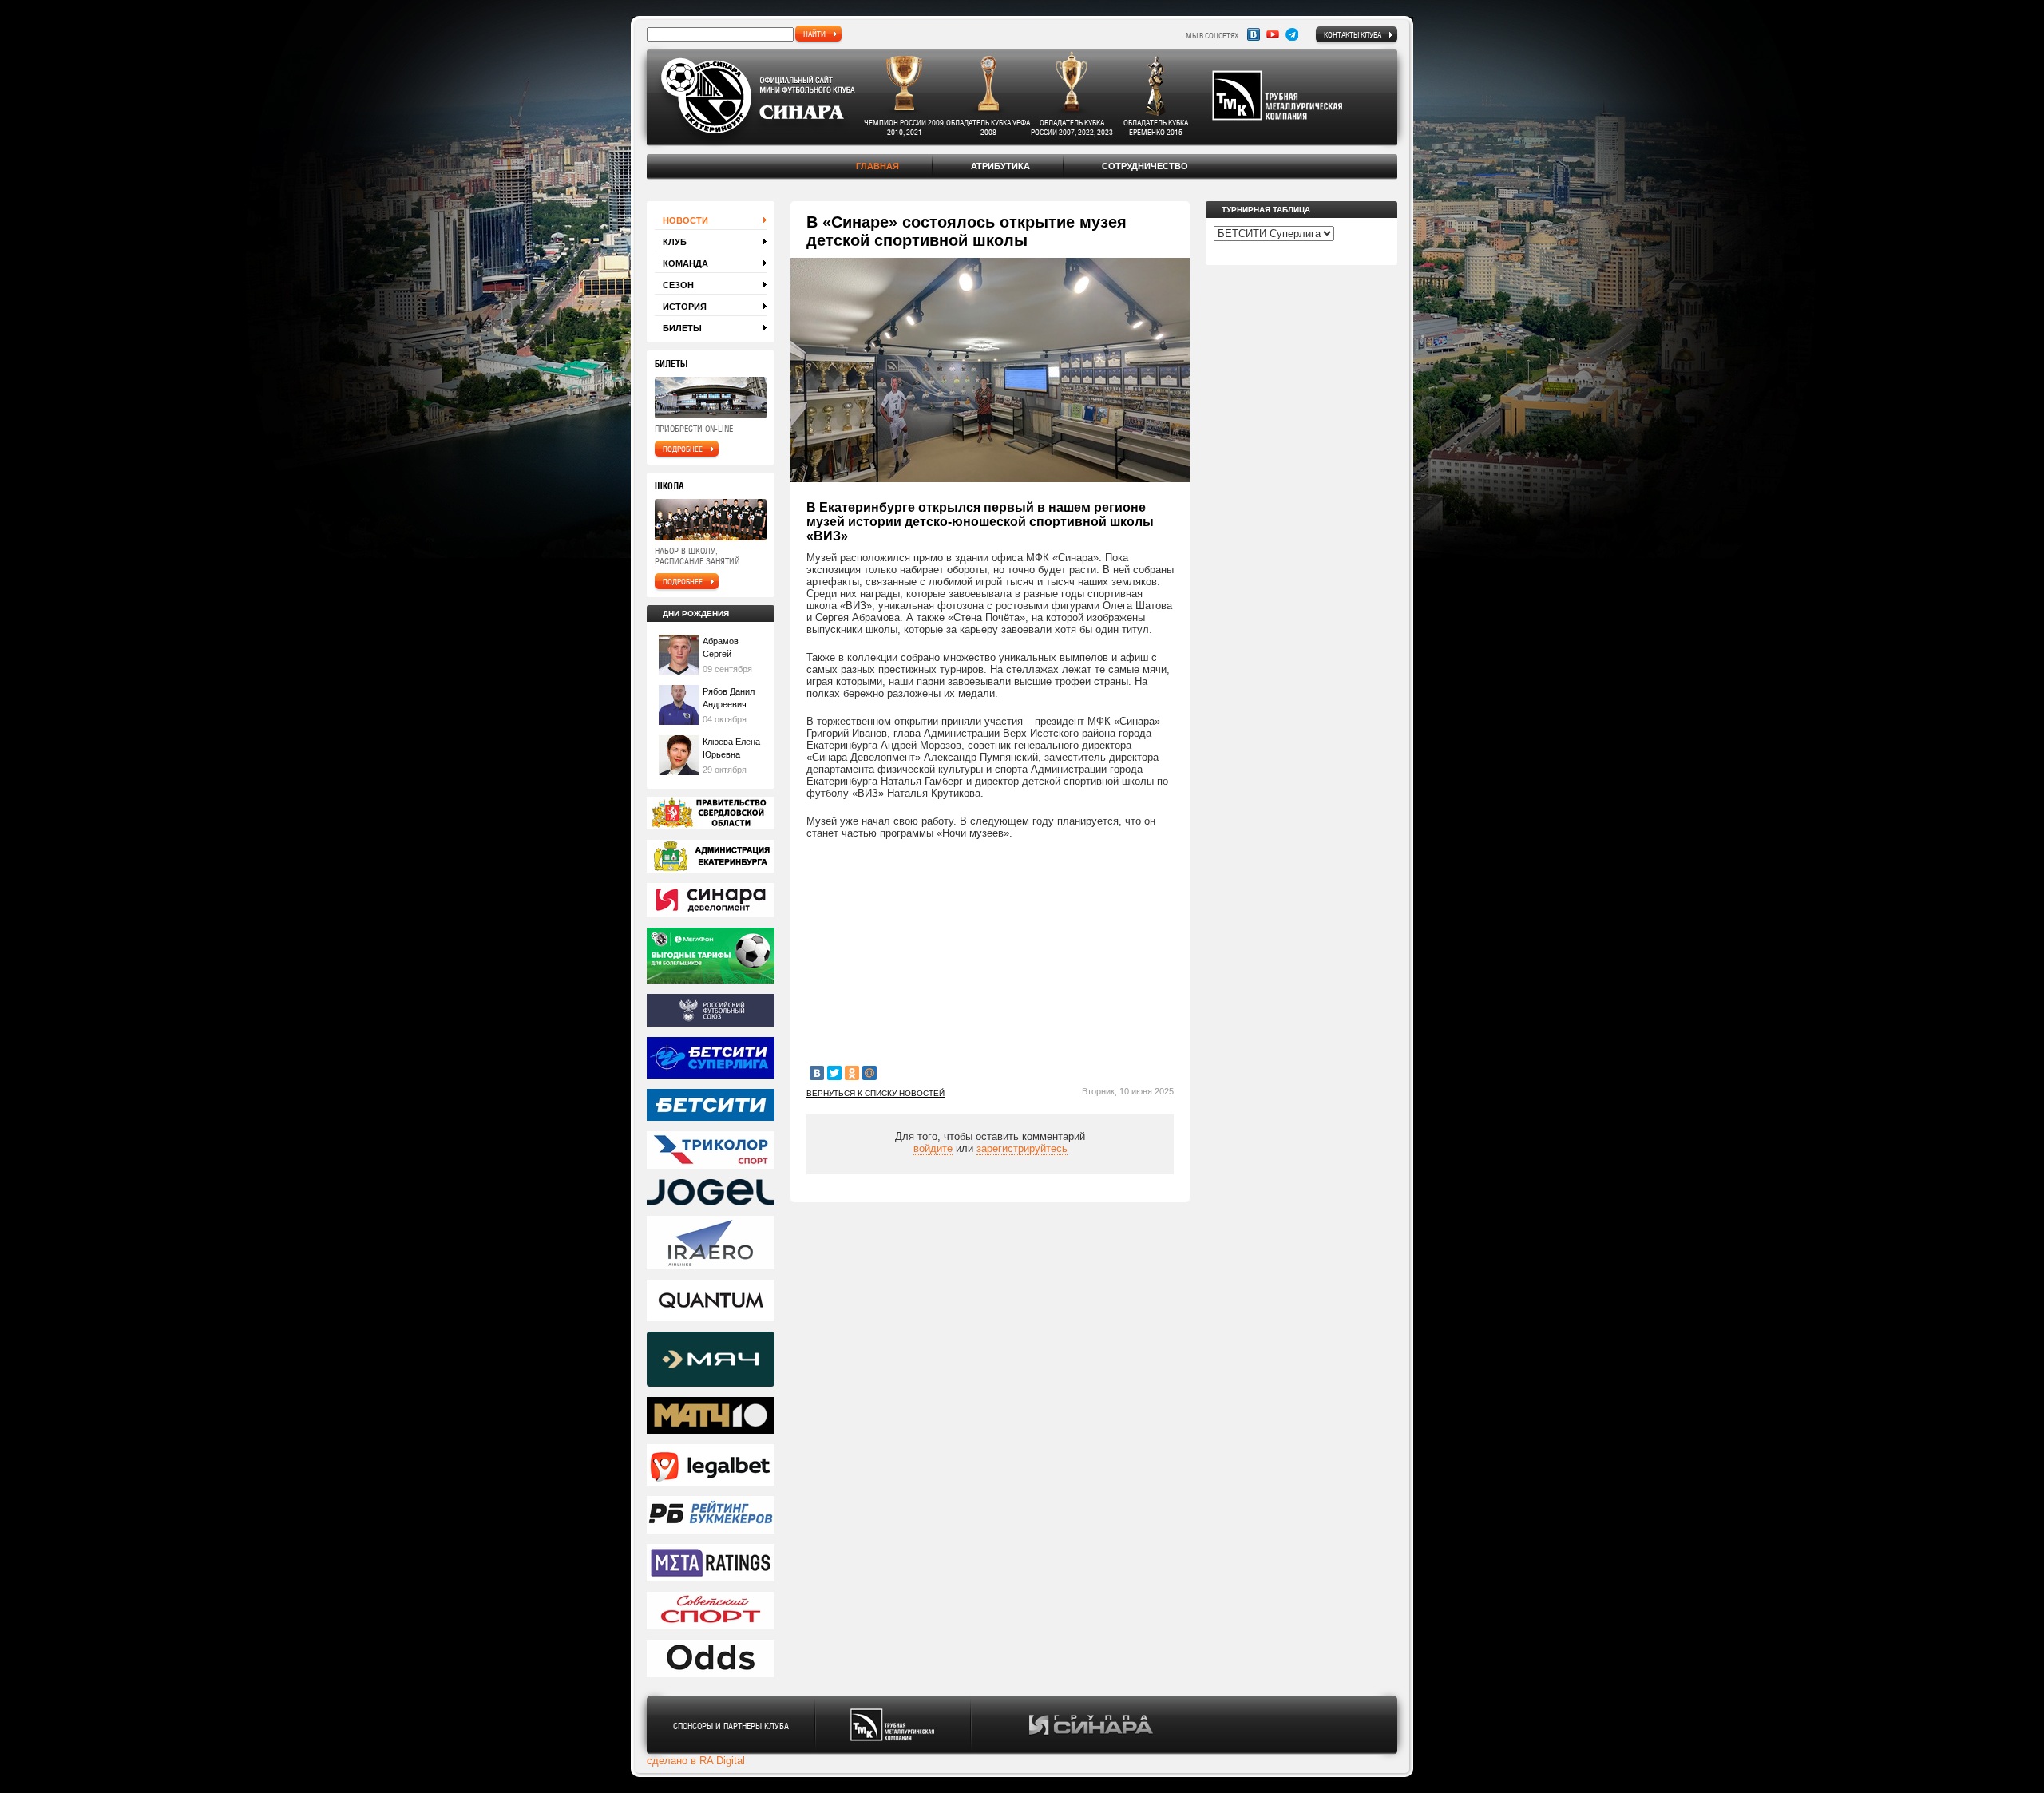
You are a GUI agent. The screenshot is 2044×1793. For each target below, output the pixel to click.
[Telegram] (1292, 34)
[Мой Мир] (869, 1073)
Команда (685, 263)
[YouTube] (1273, 34)
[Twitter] (834, 1073)
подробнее (683, 449)
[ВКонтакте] (817, 1073)
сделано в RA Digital (696, 1761)
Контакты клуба (1353, 34)
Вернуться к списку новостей (875, 1093)
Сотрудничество (1145, 166)
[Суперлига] (711, 1059)
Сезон (678, 285)
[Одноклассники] (852, 1073)
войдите (933, 1148)
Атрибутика (1000, 166)
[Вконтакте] (1254, 34)
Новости (685, 220)
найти (814, 34)
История (685, 307)
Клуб (675, 242)
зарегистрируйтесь (1022, 1148)
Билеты (682, 328)
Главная (877, 166)
